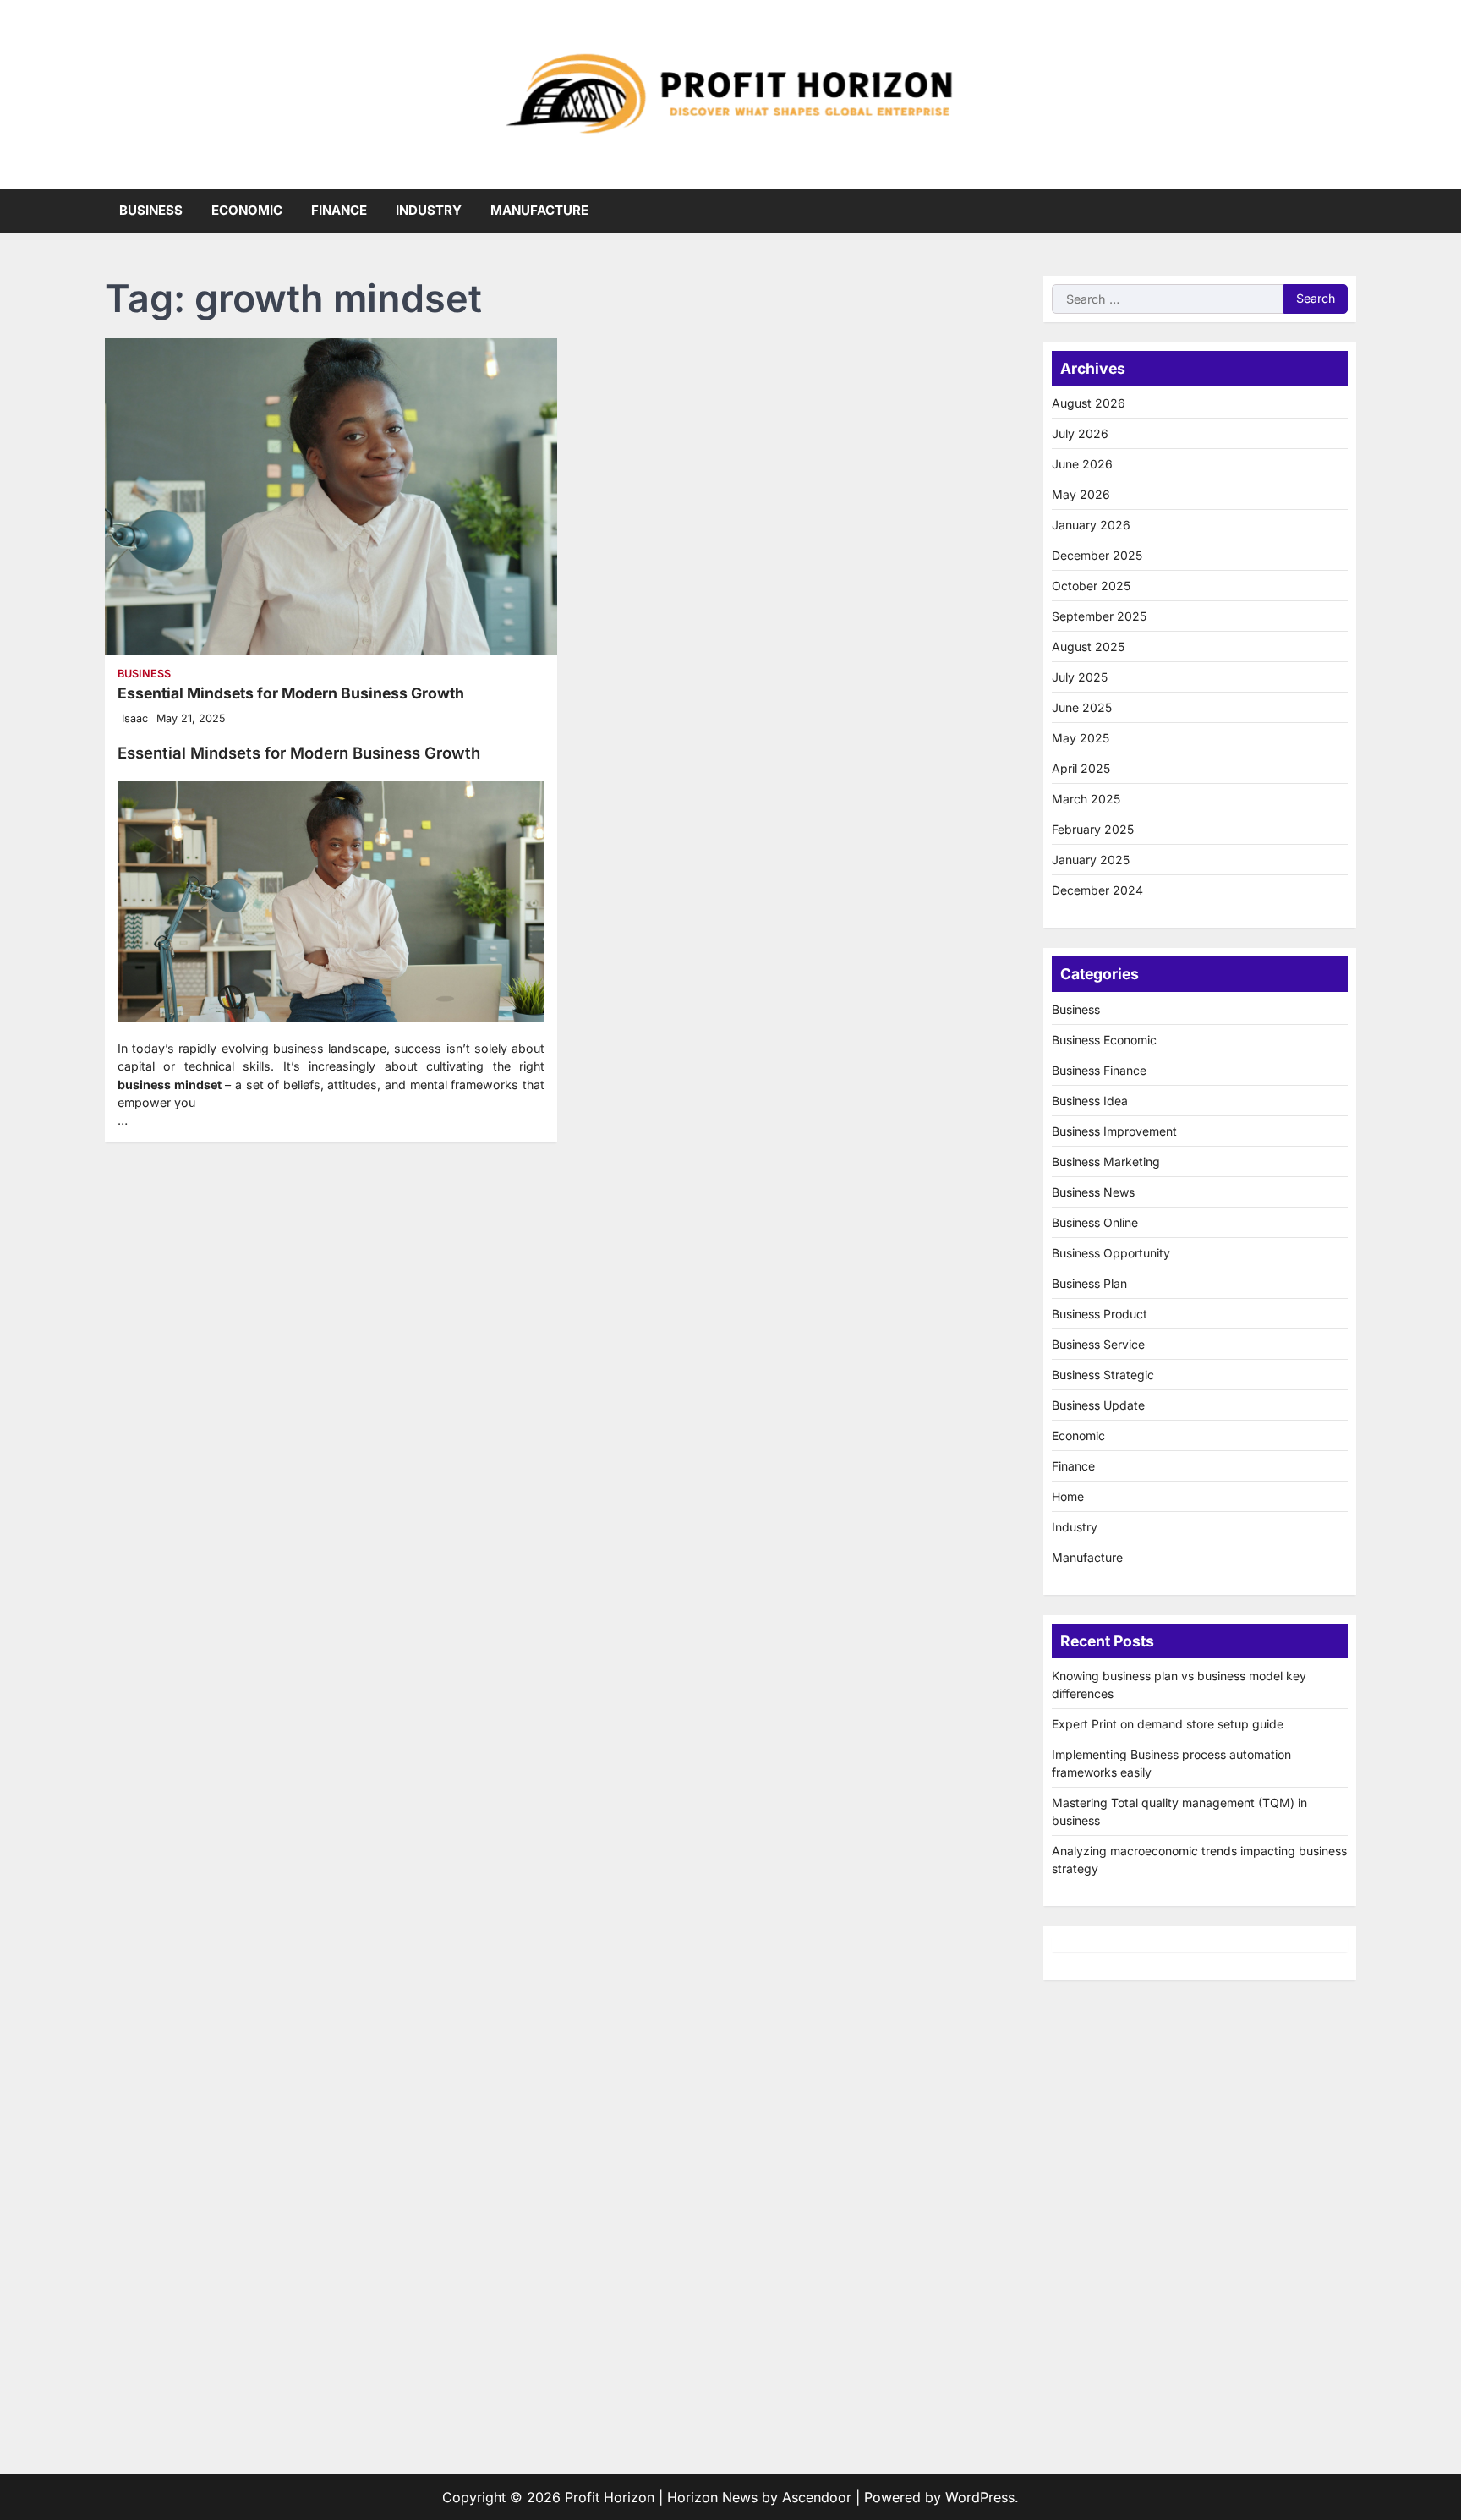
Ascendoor (817, 2497)
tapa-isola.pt (1092, 2276)
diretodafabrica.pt (1109, 2236)
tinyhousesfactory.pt (1116, 2256)
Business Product (1100, 1314)
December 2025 (1097, 555)
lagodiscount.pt (1101, 2155)
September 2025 (1099, 616)
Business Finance (1099, 1070)
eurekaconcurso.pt (1111, 2195)
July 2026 (1080, 433)
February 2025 (1093, 829)
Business (151, 210)
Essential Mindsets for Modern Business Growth (291, 693)
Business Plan (1089, 1283)
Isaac (135, 718)
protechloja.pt (1096, 2114)
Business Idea (1090, 1101)
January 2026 (1091, 525)
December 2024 (1097, 890)
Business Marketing (1106, 1161)
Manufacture (539, 210)
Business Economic (1104, 1040)
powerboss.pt (1096, 2033)
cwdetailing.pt (1097, 2337)
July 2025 (1080, 677)
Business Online (1095, 1222)
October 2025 (1091, 586)
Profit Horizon (610, 2497)
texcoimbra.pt (1096, 2398)
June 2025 (1082, 707)
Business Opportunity (1111, 1253)
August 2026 (1089, 403)
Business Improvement (1114, 1131)
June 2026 (1082, 464)
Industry (429, 210)
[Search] (1343, 211)
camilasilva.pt (1095, 2074)
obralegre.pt (1091, 2358)
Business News (1093, 1192)
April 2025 (1081, 768)
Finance (339, 210)
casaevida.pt (1092, 2317)
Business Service (1098, 1344)
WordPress (980, 2497)
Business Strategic (1103, 1375)
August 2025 (1088, 646)
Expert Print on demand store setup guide (1168, 1724)
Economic (247, 210)
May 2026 (1081, 494)
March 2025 (1086, 799)
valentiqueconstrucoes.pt (1132, 2378)
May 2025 (1081, 738)
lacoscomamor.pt (1107, 2175)
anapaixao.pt (1093, 2094)
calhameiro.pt (1095, 2297)
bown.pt (1078, 2216)
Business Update (1098, 1405)
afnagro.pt (1085, 2053)
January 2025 (1091, 860)
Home (1068, 1496)
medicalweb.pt (1099, 2134)
